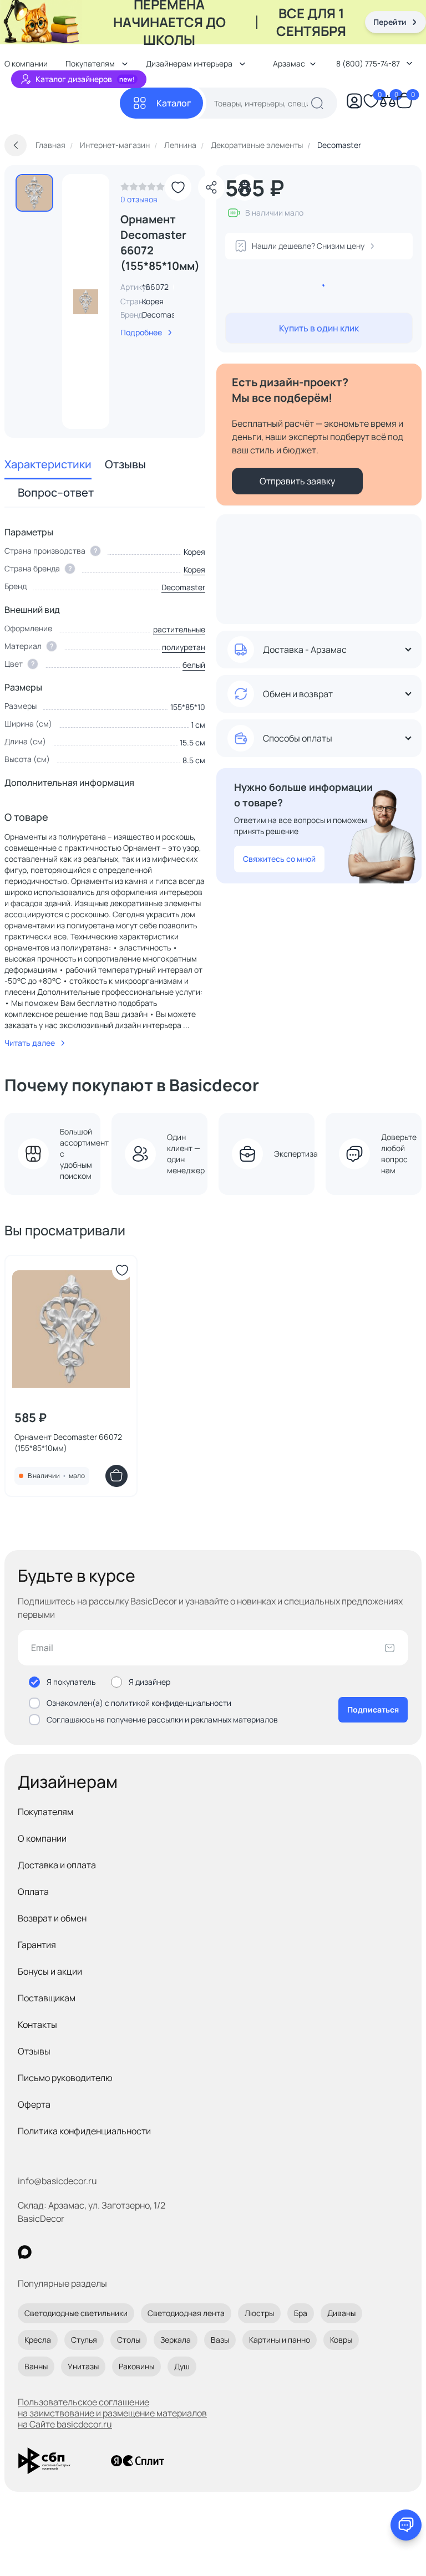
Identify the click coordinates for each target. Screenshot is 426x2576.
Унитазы (83, 2366)
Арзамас (289, 63)
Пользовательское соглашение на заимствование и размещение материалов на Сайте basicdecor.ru (112, 2413)
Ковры (341, 2340)
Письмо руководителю (65, 2078)
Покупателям (45, 1812)
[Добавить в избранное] (178, 187)
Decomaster (164, 315)
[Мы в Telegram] (116, 2252)
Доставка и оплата (57, 1865)
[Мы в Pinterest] (47, 2252)
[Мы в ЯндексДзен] (93, 2252)
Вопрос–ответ (56, 492)
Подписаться (373, 1709)
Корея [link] (153, 301)
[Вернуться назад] (16, 145)
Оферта (34, 2104)
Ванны (36, 2366)
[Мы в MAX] (25, 2252)
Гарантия (37, 1945)
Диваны (341, 2313)
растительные (179, 629)
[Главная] (62, 103)
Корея (194, 569)
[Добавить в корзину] (116, 1476)
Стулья (84, 2340)
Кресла (38, 2340)
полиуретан (184, 647)
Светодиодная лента (186, 2313)
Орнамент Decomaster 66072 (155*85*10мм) (68, 1442)
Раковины (136, 2366)
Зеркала (176, 2340)
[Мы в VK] (70, 2252)
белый (194, 665)
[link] (143, 190)
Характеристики (48, 464)
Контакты (37, 2025)
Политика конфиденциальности (84, 2131)
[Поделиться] (211, 187)
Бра (301, 2313)
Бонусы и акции (50, 1971)
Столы (129, 2340)
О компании (42, 1838)
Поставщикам (47, 1998)
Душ (182, 2366)
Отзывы (125, 464)
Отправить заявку (297, 481)
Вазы (220, 2340)
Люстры (259, 2313)
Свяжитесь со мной (279, 859)
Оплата (33, 1892)
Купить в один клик (319, 328)
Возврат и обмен (52, 1918)
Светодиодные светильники (76, 2313)
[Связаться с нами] (406, 2525)
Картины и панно (280, 2340)
